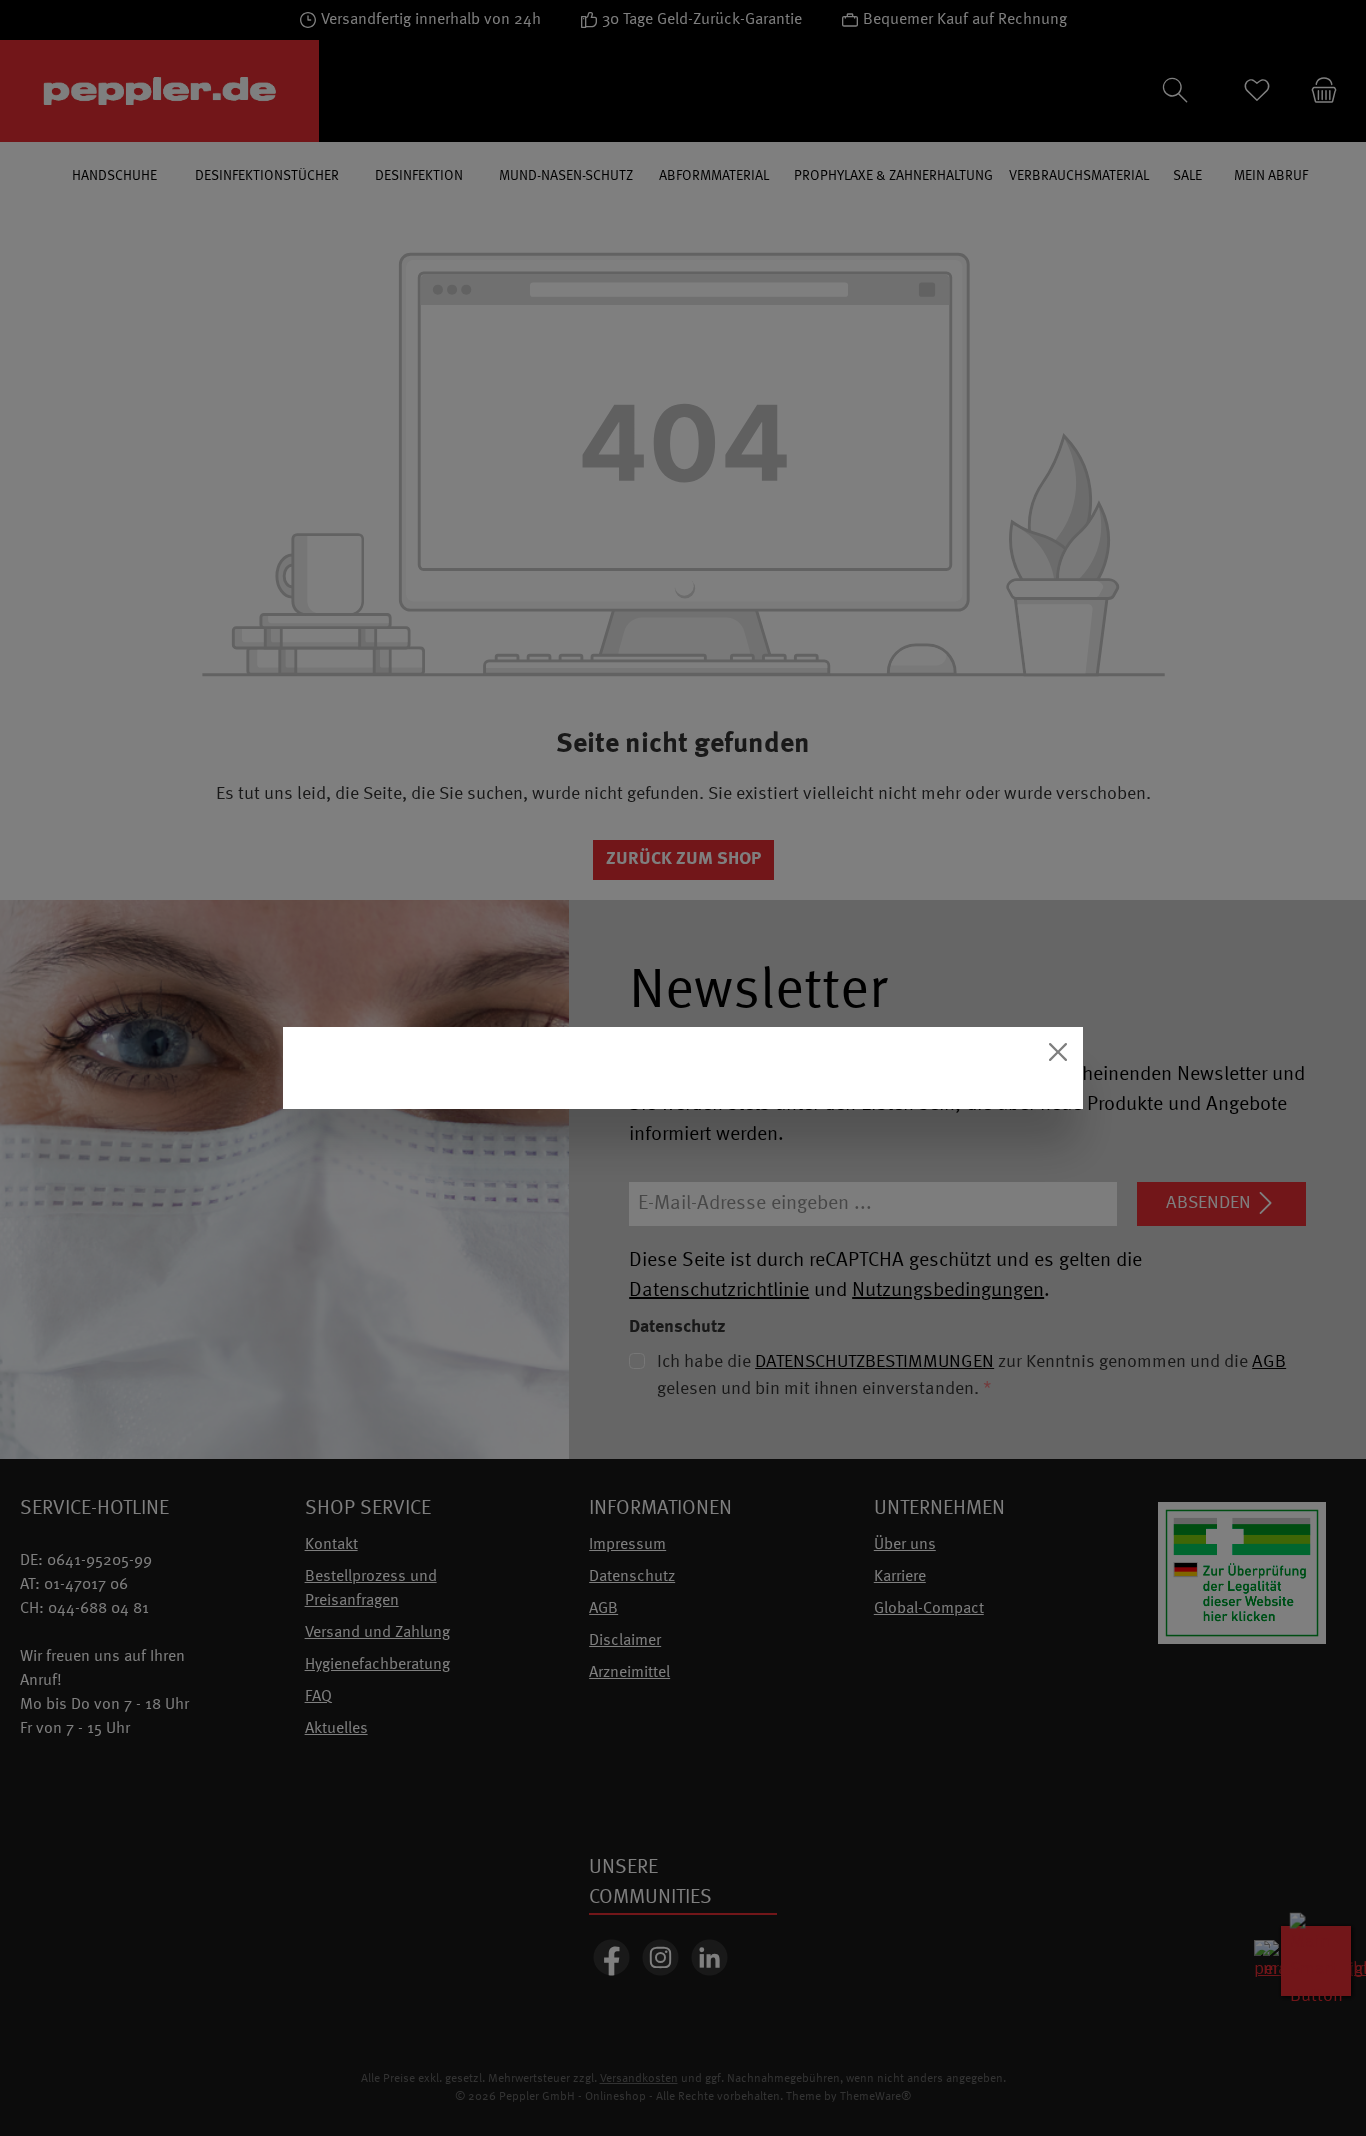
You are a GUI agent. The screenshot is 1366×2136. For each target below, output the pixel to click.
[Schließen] (1058, 1052)
